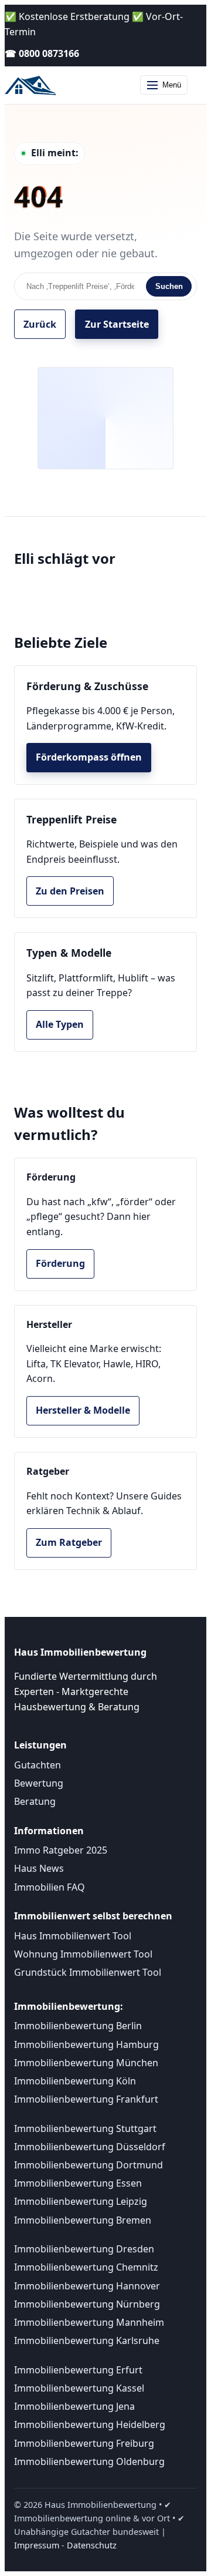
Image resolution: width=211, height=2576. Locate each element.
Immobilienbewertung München (86, 2063)
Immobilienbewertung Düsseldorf (90, 2147)
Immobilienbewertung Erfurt (78, 2370)
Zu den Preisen (70, 891)
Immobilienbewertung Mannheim (89, 2322)
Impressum (37, 2545)
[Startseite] (32, 85)
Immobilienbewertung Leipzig (81, 2201)
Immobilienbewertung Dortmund (89, 2165)
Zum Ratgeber (69, 1542)
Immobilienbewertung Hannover (87, 2286)
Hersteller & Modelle (83, 1410)
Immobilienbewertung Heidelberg (90, 2424)
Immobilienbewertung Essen (78, 2183)
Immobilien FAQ (50, 1887)
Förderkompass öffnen (89, 757)
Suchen (169, 286)
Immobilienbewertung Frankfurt (86, 2099)
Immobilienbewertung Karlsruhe (87, 2340)
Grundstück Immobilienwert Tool (88, 1972)
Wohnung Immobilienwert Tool (83, 1954)
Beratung (35, 1801)
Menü (172, 85)
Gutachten (38, 1765)
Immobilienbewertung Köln (75, 2081)
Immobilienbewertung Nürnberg (87, 2304)
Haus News (39, 1868)
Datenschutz (92, 2545)
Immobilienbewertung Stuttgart (85, 2128)
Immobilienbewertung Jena (74, 2406)
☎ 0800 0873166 (42, 53)
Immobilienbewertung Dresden (84, 2249)
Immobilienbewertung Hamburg (86, 2044)
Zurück (40, 324)
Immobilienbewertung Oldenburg (89, 2461)
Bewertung (39, 1783)
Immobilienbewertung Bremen (83, 2220)
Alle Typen (60, 1024)
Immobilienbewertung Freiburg (84, 2443)
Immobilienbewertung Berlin (78, 2026)
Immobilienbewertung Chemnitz (86, 2267)
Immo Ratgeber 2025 (61, 1850)
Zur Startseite (117, 324)
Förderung (60, 1263)
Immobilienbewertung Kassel (79, 2388)
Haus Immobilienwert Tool (73, 1936)
